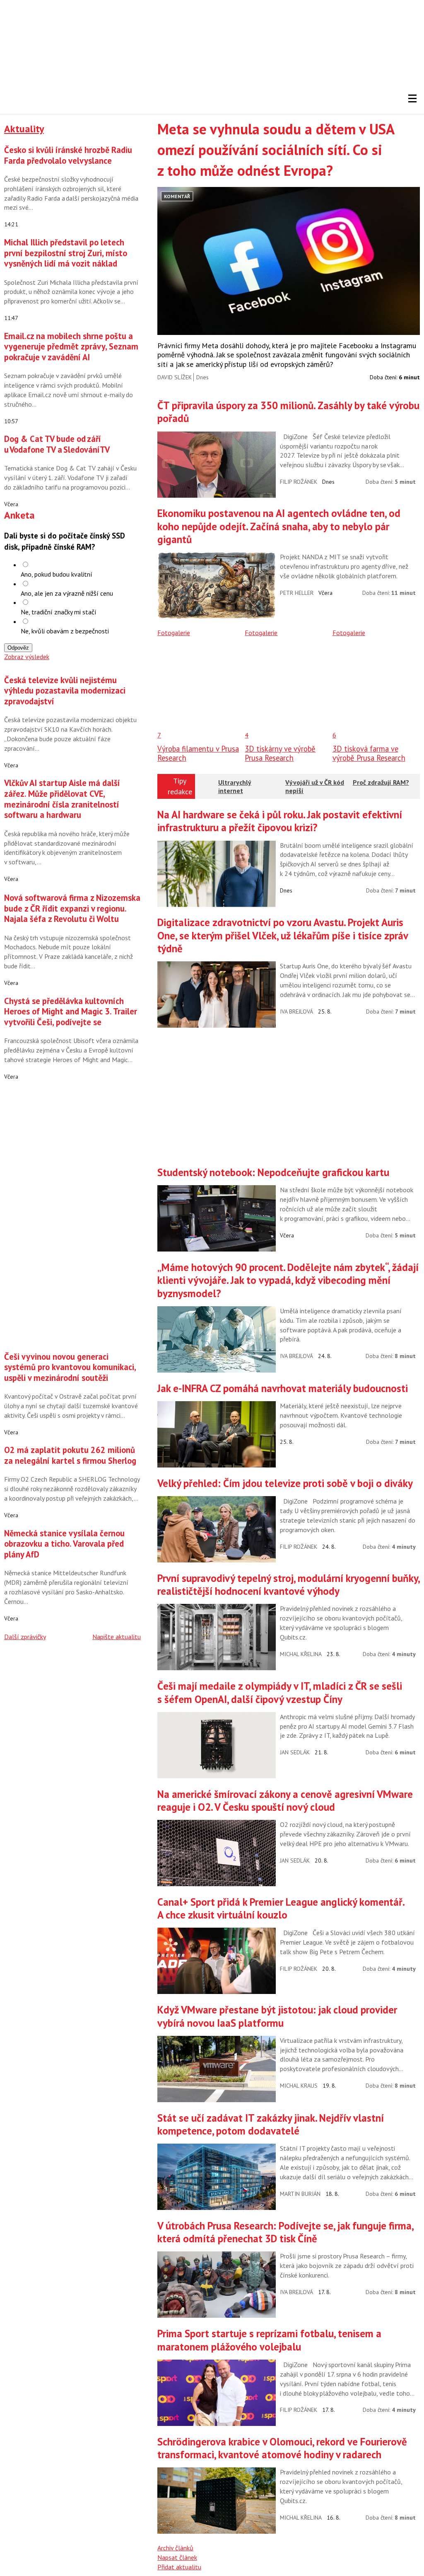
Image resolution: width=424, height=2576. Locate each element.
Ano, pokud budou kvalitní (57, 574)
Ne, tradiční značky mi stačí (59, 612)
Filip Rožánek (299, 482)
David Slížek (175, 377)
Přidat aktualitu (179, 2567)
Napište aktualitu (117, 1637)
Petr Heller (297, 593)
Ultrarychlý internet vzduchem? (235, 790)
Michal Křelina (301, 1654)
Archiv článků (175, 2548)
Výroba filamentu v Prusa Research (198, 753)
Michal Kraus (299, 2086)
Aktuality (24, 129)
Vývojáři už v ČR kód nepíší (315, 786)
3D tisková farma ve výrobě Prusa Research (369, 753)
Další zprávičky (25, 1637)
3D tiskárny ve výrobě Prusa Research (280, 753)
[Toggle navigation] (412, 99)
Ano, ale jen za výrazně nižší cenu (67, 593)
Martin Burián (300, 2194)
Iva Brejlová (296, 1011)
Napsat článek (177, 2557)
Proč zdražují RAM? (381, 782)
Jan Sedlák (295, 1752)
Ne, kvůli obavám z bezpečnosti (65, 631)
